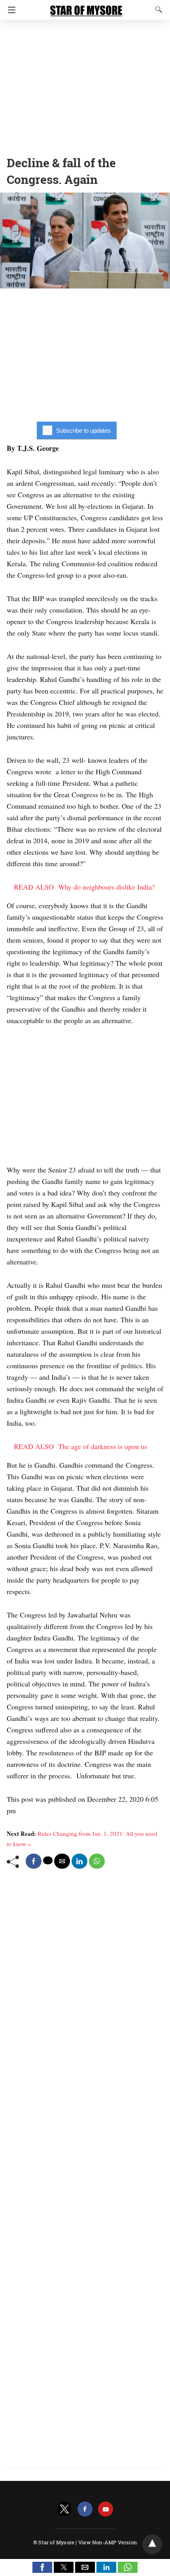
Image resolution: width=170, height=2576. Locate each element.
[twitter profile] (64, 2509)
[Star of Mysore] (86, 7)
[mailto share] (62, 1861)
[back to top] (152, 2544)
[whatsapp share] (97, 1861)
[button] (42, 2567)
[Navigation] (10, 10)
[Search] (157, 10)
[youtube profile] (106, 2509)
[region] (85, 85)
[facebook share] (34, 1861)
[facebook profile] (85, 2509)
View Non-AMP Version (108, 2542)
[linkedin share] (79, 1861)
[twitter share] (48, 1860)
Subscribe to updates (83, 431)
